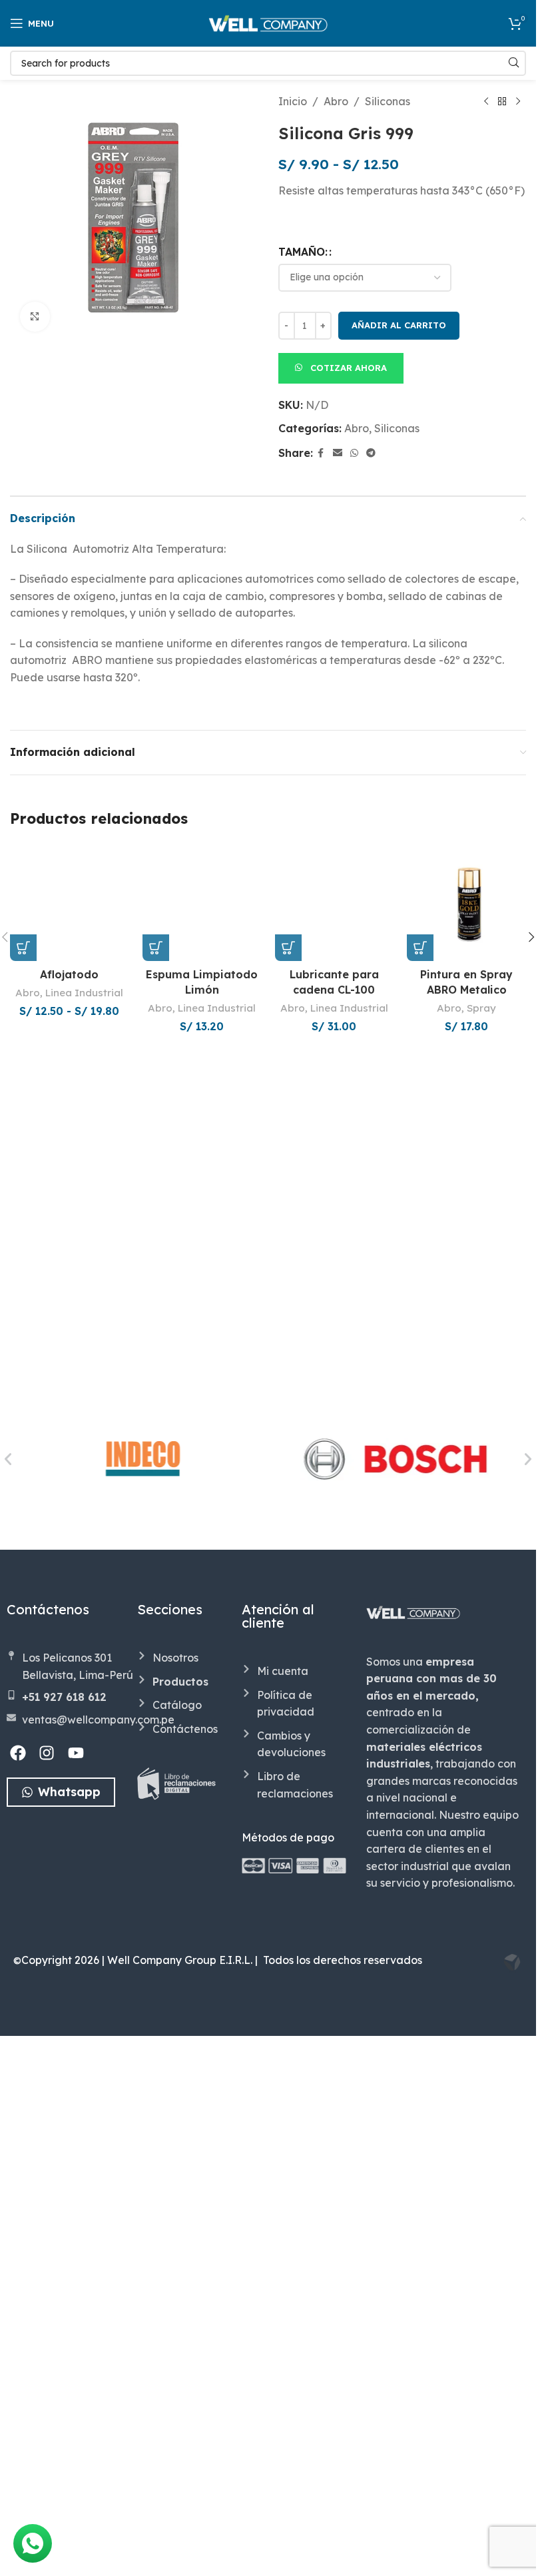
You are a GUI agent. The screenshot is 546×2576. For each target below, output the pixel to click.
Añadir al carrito (399, 325)
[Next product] (518, 102)
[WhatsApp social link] (354, 453)
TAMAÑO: (303, 252)
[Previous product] (486, 102)
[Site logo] (268, 22)
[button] (341, 367)
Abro (336, 101)
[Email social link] (338, 453)
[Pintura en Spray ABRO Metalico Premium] (466, 902)
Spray (481, 1008)
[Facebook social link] (321, 453)
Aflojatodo (69, 1854)
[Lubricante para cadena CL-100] (335, 1342)
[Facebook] (18, 2310)
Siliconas (388, 101)
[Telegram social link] (371, 453)
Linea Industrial (84, 1873)
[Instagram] (47, 2310)
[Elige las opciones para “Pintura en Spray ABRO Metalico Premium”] (420, 948)
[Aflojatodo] (70, 1342)
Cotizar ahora (349, 368)
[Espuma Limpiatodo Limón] (202, 1342)
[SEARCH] (513, 63)
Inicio (293, 101)
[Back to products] (502, 102)
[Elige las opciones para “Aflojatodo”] (23, 1828)
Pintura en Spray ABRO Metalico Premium (466, 989)
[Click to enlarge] (35, 317)
